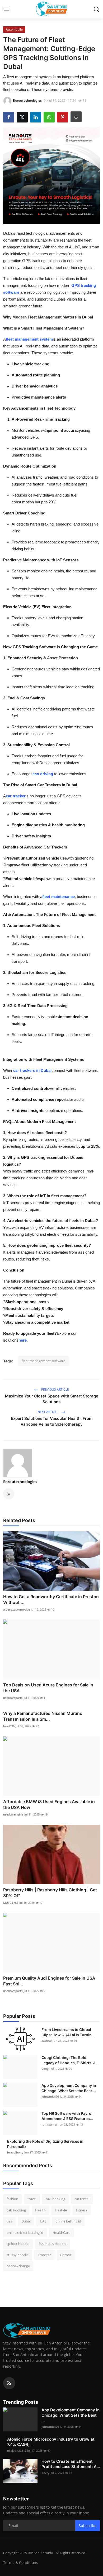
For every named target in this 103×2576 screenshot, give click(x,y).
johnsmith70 (50, 2096)
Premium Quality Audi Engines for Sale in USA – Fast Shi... (51, 1981)
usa (9, 2221)
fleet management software (43, 1361)
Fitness (82, 2210)
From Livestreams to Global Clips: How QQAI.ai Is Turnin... (68, 2032)
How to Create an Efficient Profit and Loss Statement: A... (71, 2464)
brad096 (9, 1726)
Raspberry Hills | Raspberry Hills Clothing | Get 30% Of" (50, 1893)
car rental (82, 2199)
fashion (12, 2199)
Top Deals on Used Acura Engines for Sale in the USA (48, 1688)
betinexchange (18, 2266)
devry (45, 2473)
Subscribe (88, 2526)
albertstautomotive (17, 1609)
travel (32, 2199)
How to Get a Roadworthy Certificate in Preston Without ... (51, 1599)
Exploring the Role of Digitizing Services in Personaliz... (45, 2144)
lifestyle (61, 2210)
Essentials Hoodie (52, 2244)
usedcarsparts (13, 1698)
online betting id (68, 2221)
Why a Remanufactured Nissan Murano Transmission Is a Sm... (43, 1716)
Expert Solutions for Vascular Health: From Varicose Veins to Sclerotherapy (52, 1421)
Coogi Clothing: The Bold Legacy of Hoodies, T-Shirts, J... (70, 2060)
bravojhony (15, 2152)
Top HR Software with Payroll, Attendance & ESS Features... (68, 2116)
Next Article (48, 1412)
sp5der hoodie (18, 2244)
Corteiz (66, 2255)
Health (40, 2210)
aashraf (47, 2041)
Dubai (26, 2221)
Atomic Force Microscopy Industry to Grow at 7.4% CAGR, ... (51, 2442)
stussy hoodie (18, 2255)
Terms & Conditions (21, 2562)
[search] (96, 9)
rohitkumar (50, 2124)
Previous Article (55, 1389)
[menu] (7, 9)
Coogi (45, 2069)
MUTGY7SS (11, 1903)
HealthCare (61, 2232)
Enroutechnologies (20, 1482)
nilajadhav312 (17, 2450)
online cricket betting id (25, 2232)
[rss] (9, 2383)
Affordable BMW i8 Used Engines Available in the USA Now (49, 1804)
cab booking (16, 2210)
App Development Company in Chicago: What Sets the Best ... (69, 2088)
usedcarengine (13, 1814)
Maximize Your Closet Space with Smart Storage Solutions (52, 1399)
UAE (43, 2221)
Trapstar (44, 2255)
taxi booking (55, 2199)
